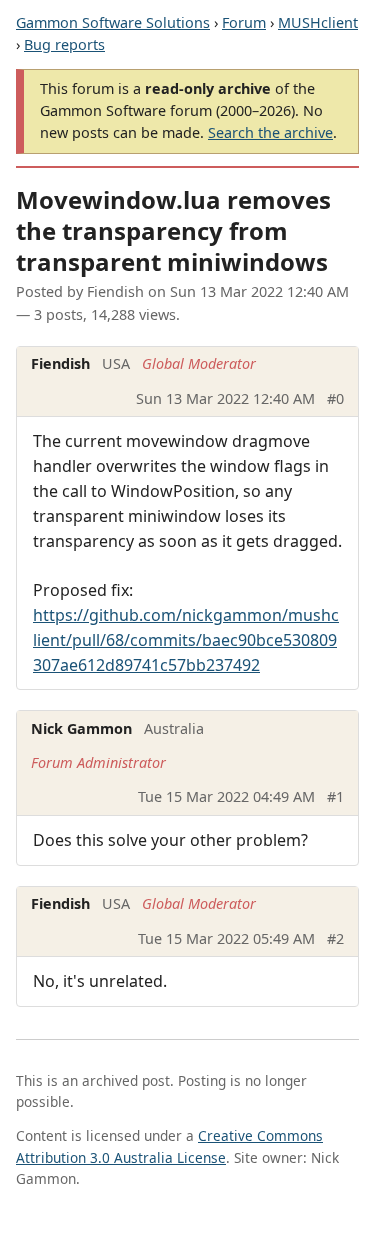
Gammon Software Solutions (113, 22)
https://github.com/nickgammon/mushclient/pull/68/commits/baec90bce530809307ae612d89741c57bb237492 (186, 640)
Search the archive (270, 132)
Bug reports (64, 44)
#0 (335, 398)
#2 (335, 938)
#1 (335, 796)
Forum (244, 22)
